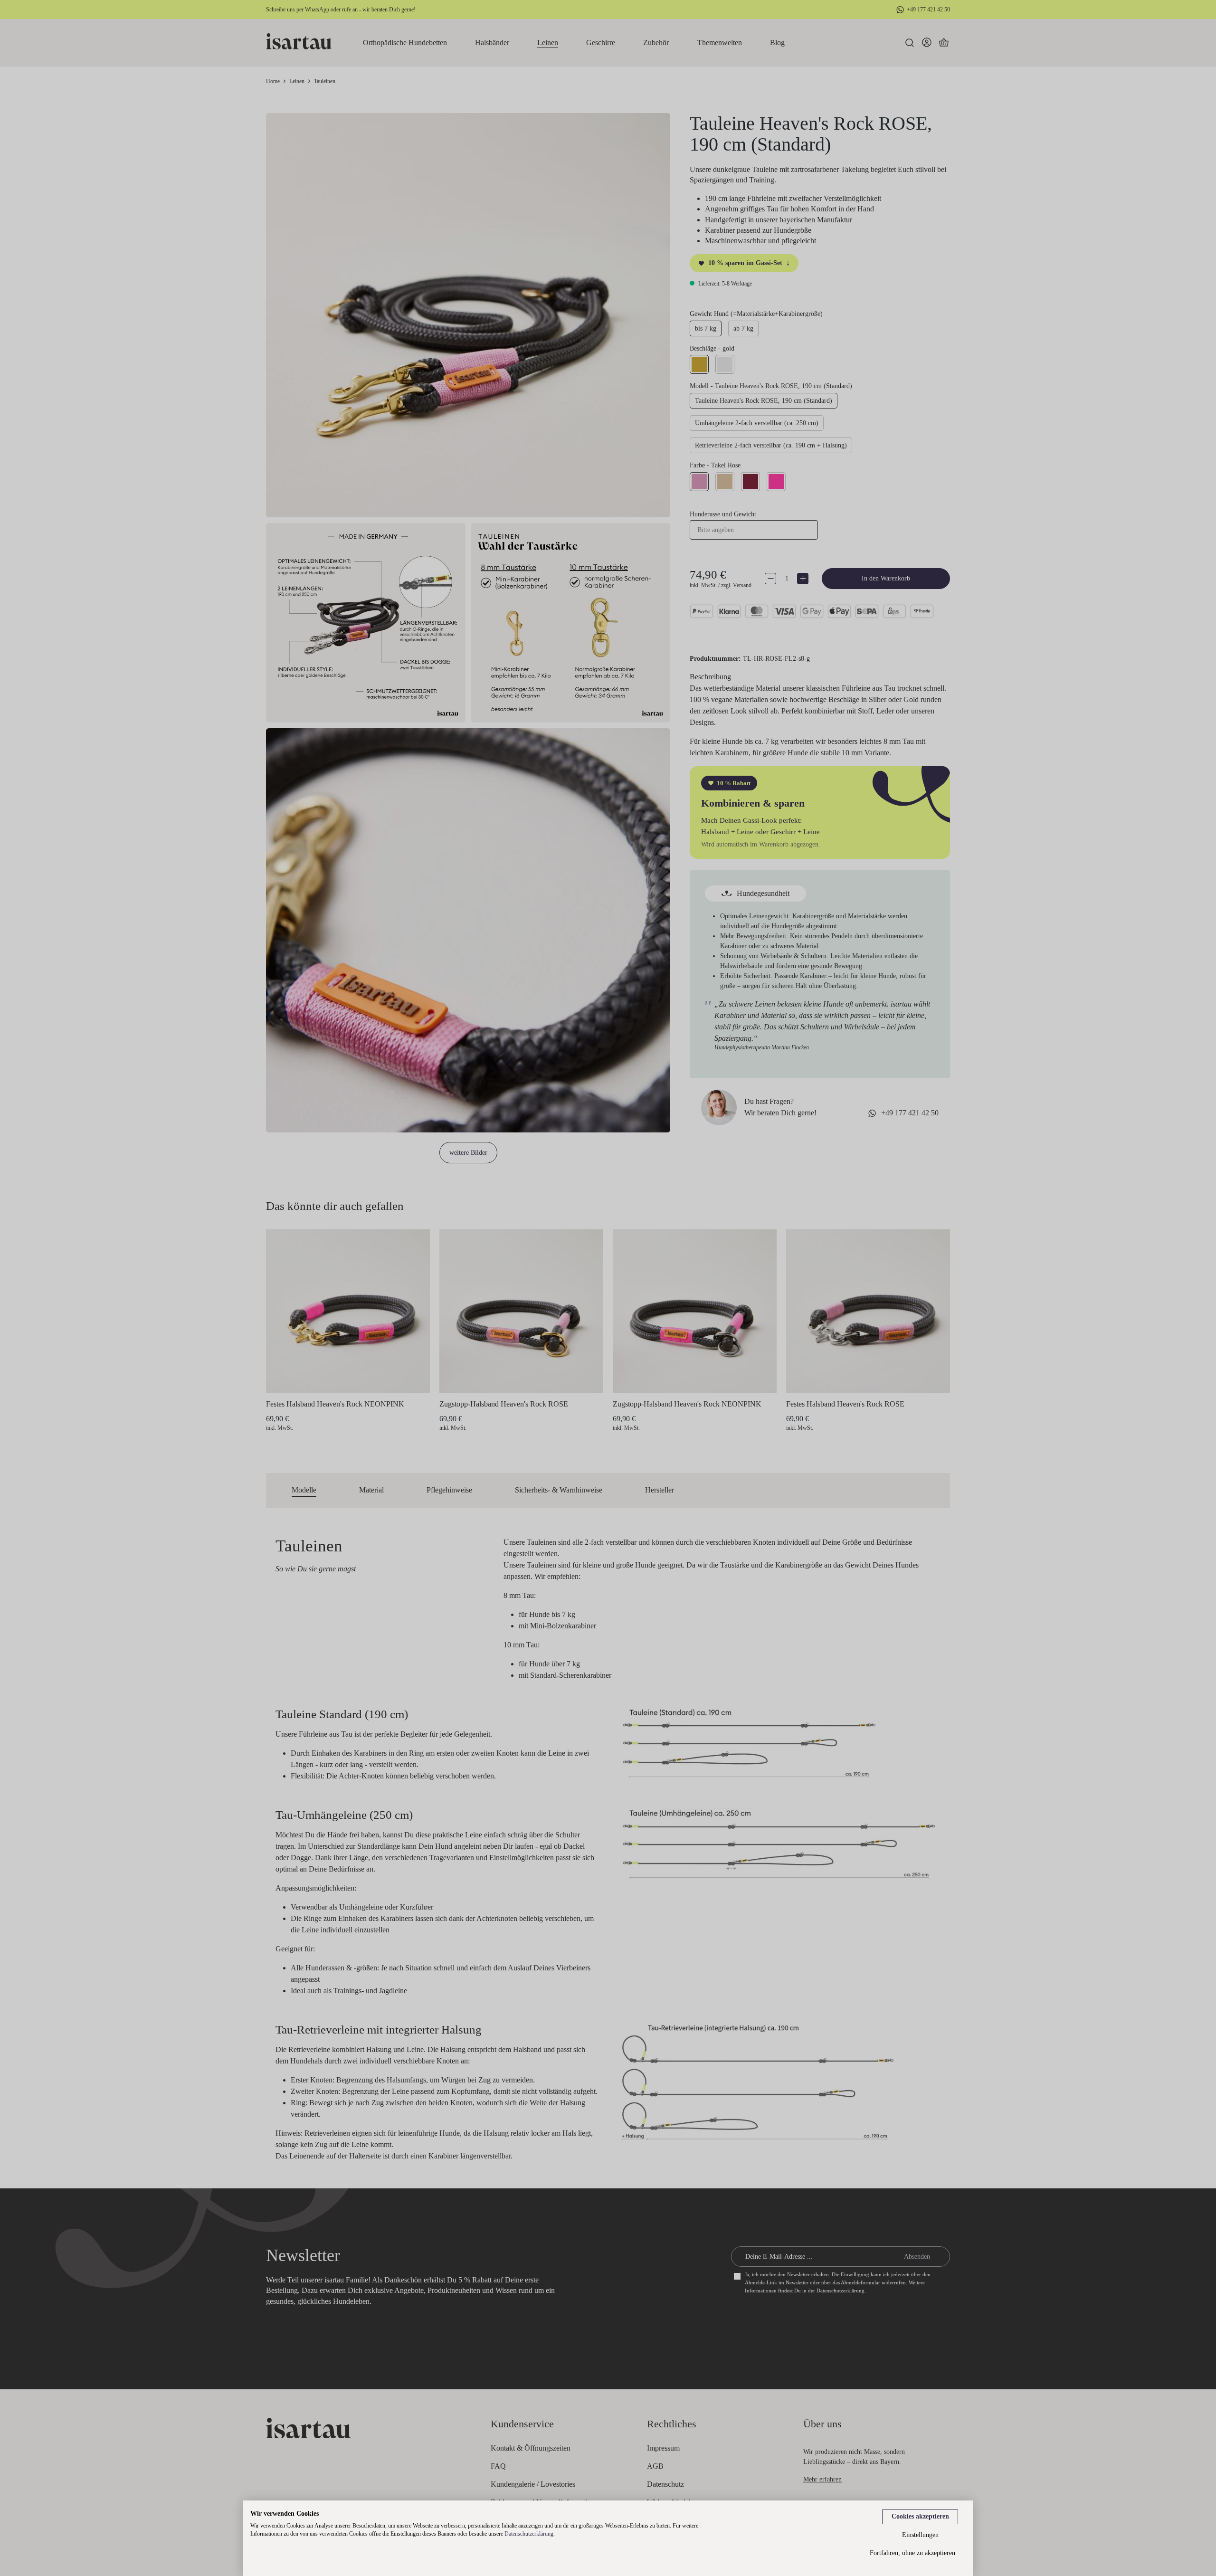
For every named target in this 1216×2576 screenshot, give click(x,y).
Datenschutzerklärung (529, 2534)
